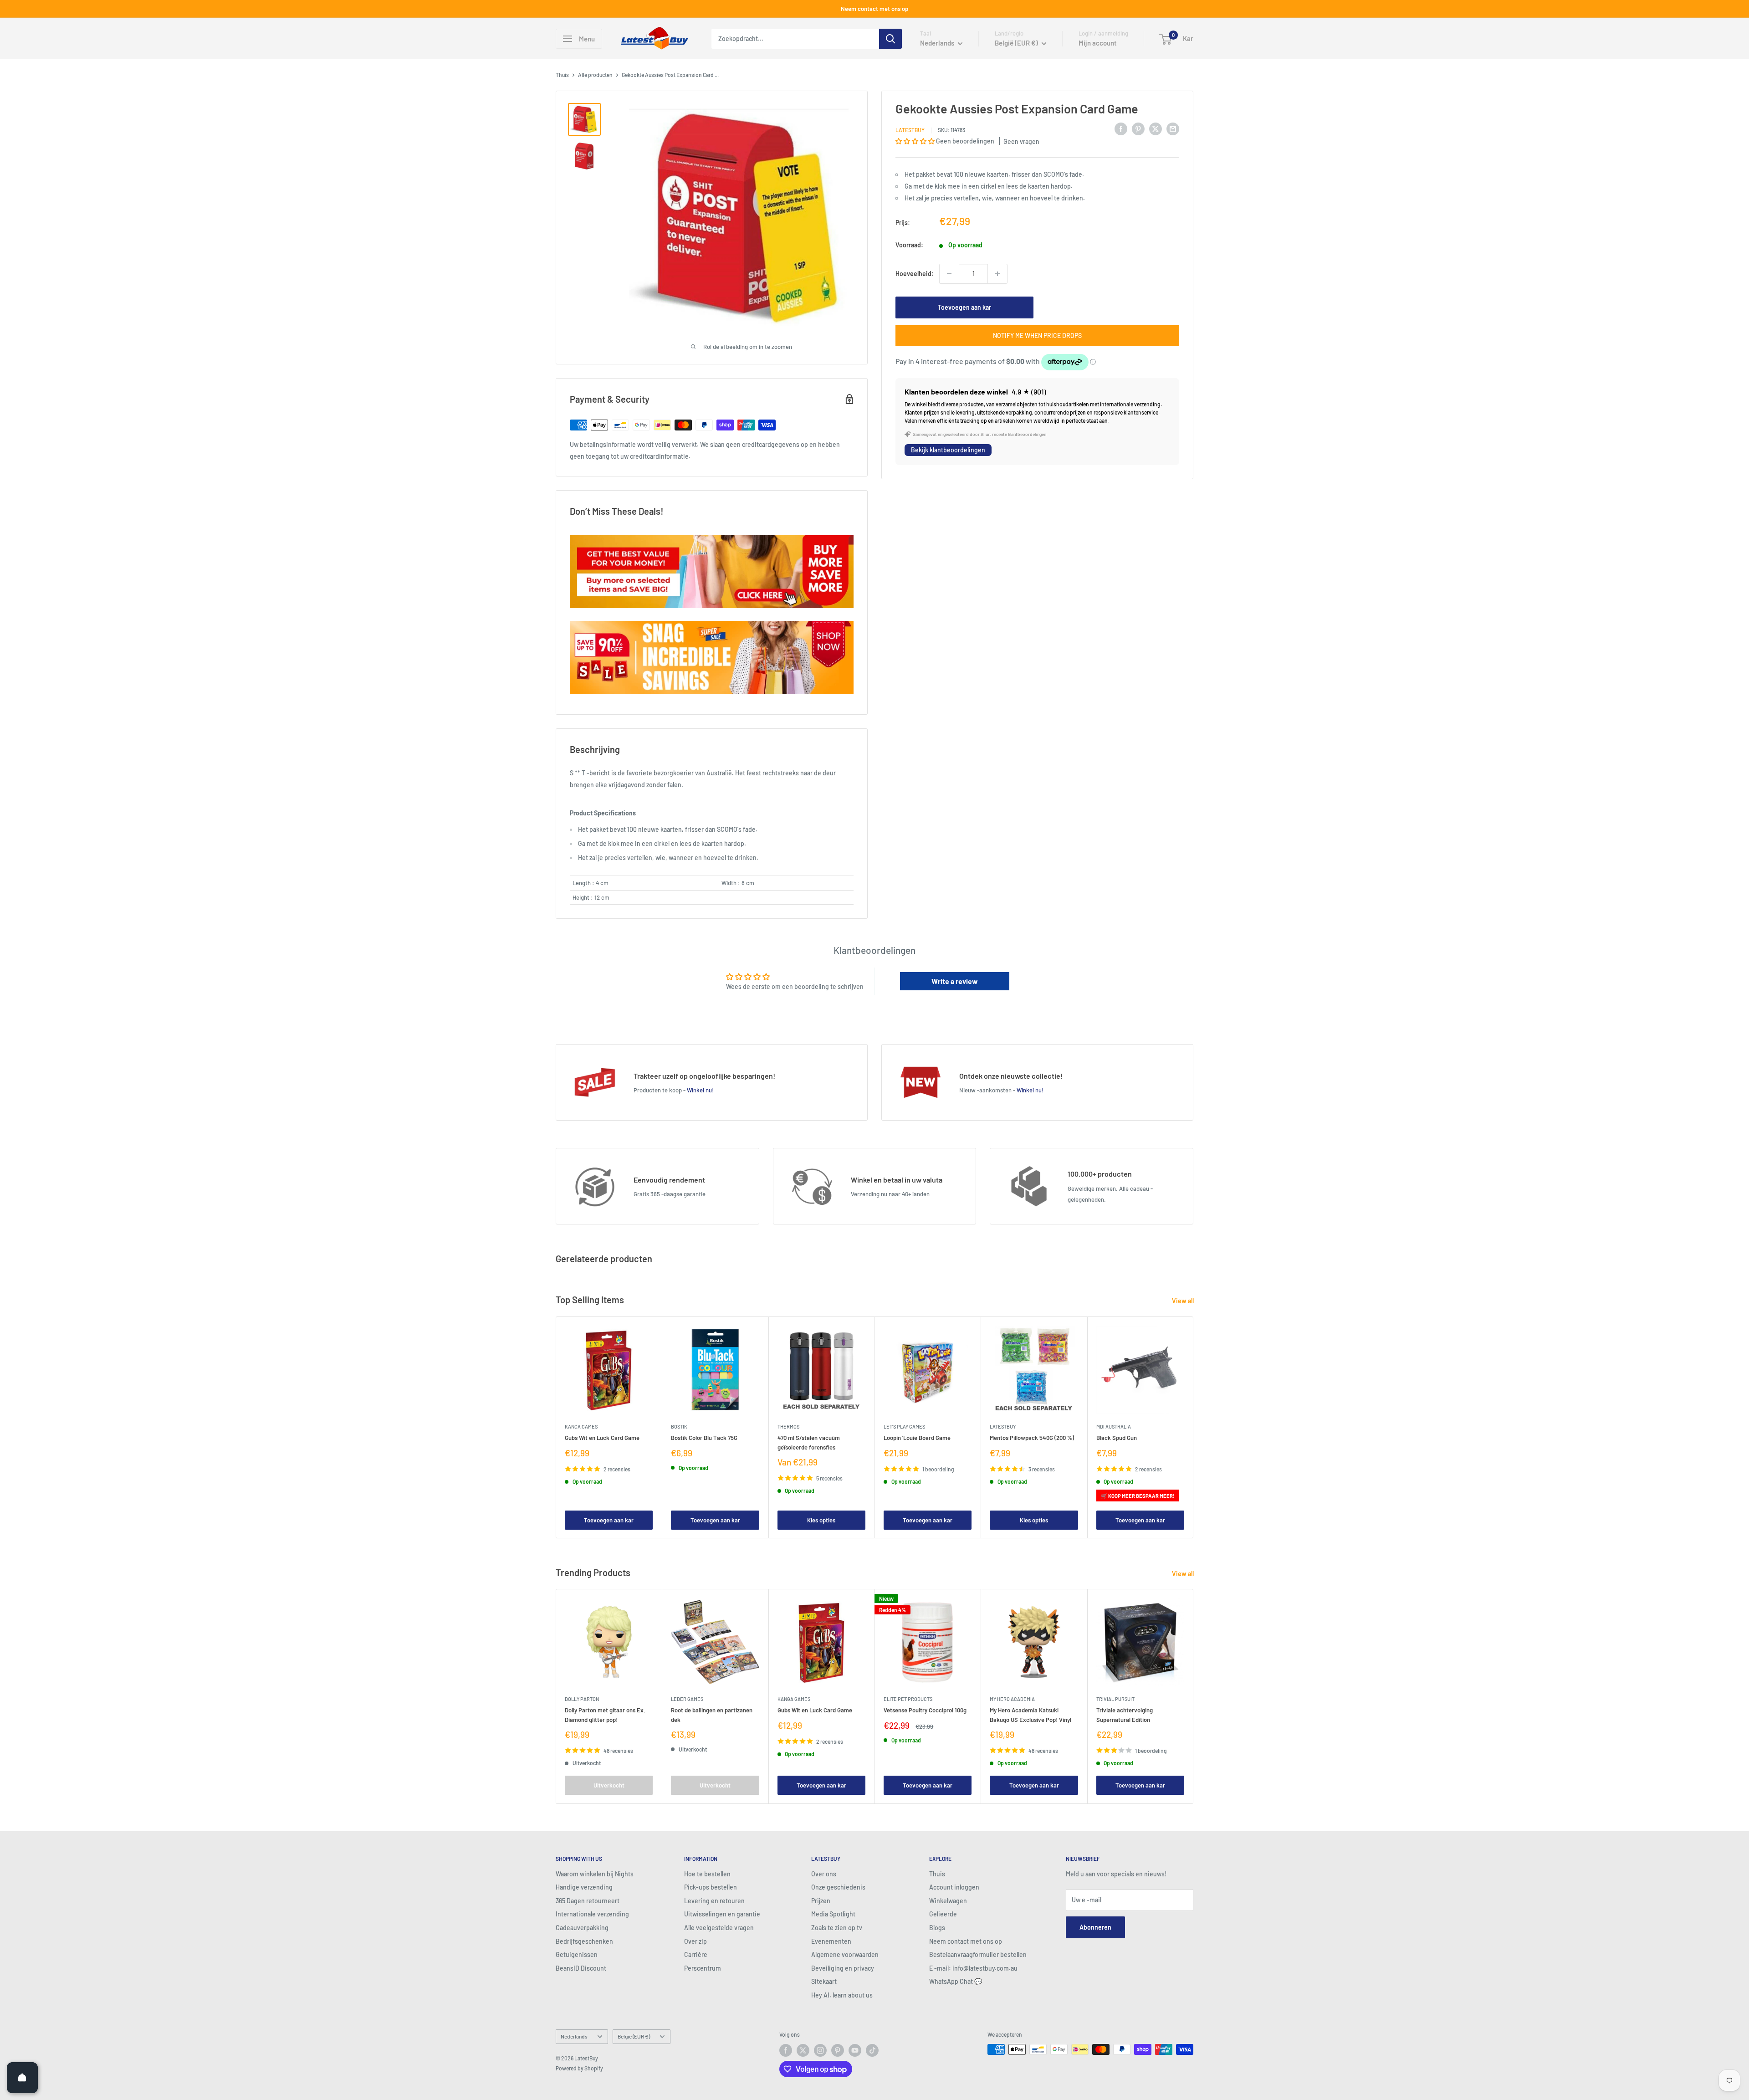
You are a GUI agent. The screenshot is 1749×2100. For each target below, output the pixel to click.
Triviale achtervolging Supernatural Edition (1125, 1715)
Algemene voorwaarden (845, 1954)
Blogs (937, 1928)
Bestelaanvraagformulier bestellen (978, 1954)
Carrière (696, 1954)
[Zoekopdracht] (890, 39)
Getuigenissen (577, 1954)
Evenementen (831, 1941)
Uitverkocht (609, 1785)
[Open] (22, 2078)
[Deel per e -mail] (1173, 128)
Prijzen (821, 1901)
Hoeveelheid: (915, 274)
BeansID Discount (581, 1968)
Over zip (696, 1941)
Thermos (788, 1426)
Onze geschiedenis (838, 1887)
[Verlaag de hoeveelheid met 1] (949, 274)
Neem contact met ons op (874, 9)
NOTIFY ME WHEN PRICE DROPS (1037, 335)
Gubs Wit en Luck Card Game (602, 1438)
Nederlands (574, 2036)
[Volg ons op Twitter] (803, 2050)
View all (1184, 1301)
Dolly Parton (582, 1699)
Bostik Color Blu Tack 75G (704, 1438)
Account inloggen (954, 1887)
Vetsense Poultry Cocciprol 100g (925, 1711)
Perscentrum (703, 1968)
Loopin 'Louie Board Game (917, 1438)
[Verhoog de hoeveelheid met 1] (997, 274)
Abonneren (1095, 1927)
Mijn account (1098, 43)
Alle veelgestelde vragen (719, 1928)
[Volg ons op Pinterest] (838, 2050)
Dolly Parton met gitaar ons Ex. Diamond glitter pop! (605, 1715)
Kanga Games (581, 1426)
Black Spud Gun (1117, 1438)
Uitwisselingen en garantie (722, 1914)
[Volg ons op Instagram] (820, 2050)
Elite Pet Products (908, 1699)
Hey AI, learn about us (842, 1995)
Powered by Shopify (579, 2068)
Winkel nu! (700, 1090)
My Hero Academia (1012, 1699)
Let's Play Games (904, 1426)
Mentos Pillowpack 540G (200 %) (1032, 1438)
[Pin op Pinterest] (1138, 128)
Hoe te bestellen (707, 1874)
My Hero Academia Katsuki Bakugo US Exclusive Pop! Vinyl (1030, 1715)
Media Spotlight (833, 1914)
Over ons (824, 1874)
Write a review (955, 981)
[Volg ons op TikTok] (872, 2050)
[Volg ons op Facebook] (786, 2050)
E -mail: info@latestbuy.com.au (973, 1968)
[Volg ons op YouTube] (855, 2050)
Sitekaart (824, 1981)
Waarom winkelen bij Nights (595, 1874)
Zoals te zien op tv (837, 1928)
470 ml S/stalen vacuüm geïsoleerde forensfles (809, 1442)
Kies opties (821, 1520)
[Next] (1194, 1427)
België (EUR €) (634, 2036)
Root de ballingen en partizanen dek (712, 1715)
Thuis (562, 75)
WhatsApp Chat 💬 (956, 1981)
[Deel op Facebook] (1121, 128)
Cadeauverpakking (582, 1928)
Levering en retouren (714, 1901)
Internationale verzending (592, 1914)
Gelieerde (943, 1914)
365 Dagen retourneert (588, 1901)
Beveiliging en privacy (843, 1968)
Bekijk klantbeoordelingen (948, 450)
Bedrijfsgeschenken (584, 1941)
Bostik (679, 1426)
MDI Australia (1114, 1426)
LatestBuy (910, 130)
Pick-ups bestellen (711, 1887)
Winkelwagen (948, 1901)
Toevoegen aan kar (964, 307)
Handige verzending (584, 1887)
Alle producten (595, 75)
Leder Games (687, 1699)
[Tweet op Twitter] (1156, 128)
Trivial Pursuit (1115, 1699)
